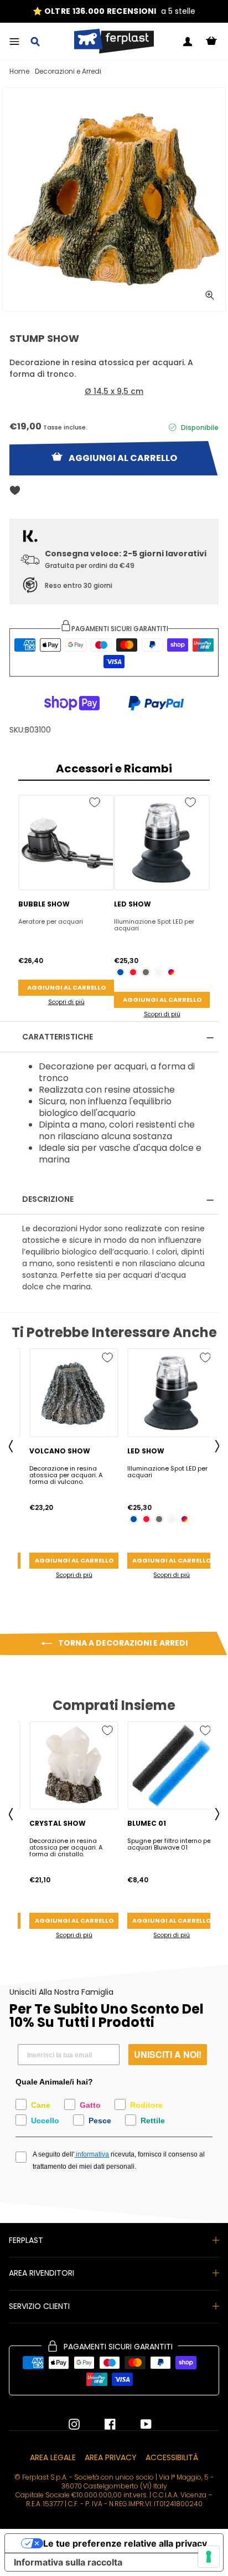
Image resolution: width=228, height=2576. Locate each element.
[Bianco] (159, 972)
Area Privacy (111, 2457)
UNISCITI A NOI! (168, 2054)
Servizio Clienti (39, 2306)
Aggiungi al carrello (66, 987)
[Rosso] (133, 972)
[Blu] (120, 972)
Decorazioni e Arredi (68, 71)
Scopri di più (66, 1002)
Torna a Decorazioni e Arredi (122, 1643)
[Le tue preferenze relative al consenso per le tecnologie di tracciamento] (209, 2557)
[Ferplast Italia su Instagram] (74, 2424)
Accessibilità (172, 2457)
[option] (114, 11)
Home (19, 71)
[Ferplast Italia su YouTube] (138, 2424)
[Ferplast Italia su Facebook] (102, 2424)
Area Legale (53, 2457)
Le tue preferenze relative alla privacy (125, 2543)
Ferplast (26, 2240)
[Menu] (14, 42)
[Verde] (146, 972)
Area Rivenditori (42, 2273)
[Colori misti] (171, 972)
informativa (92, 2154)
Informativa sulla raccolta (68, 2562)
